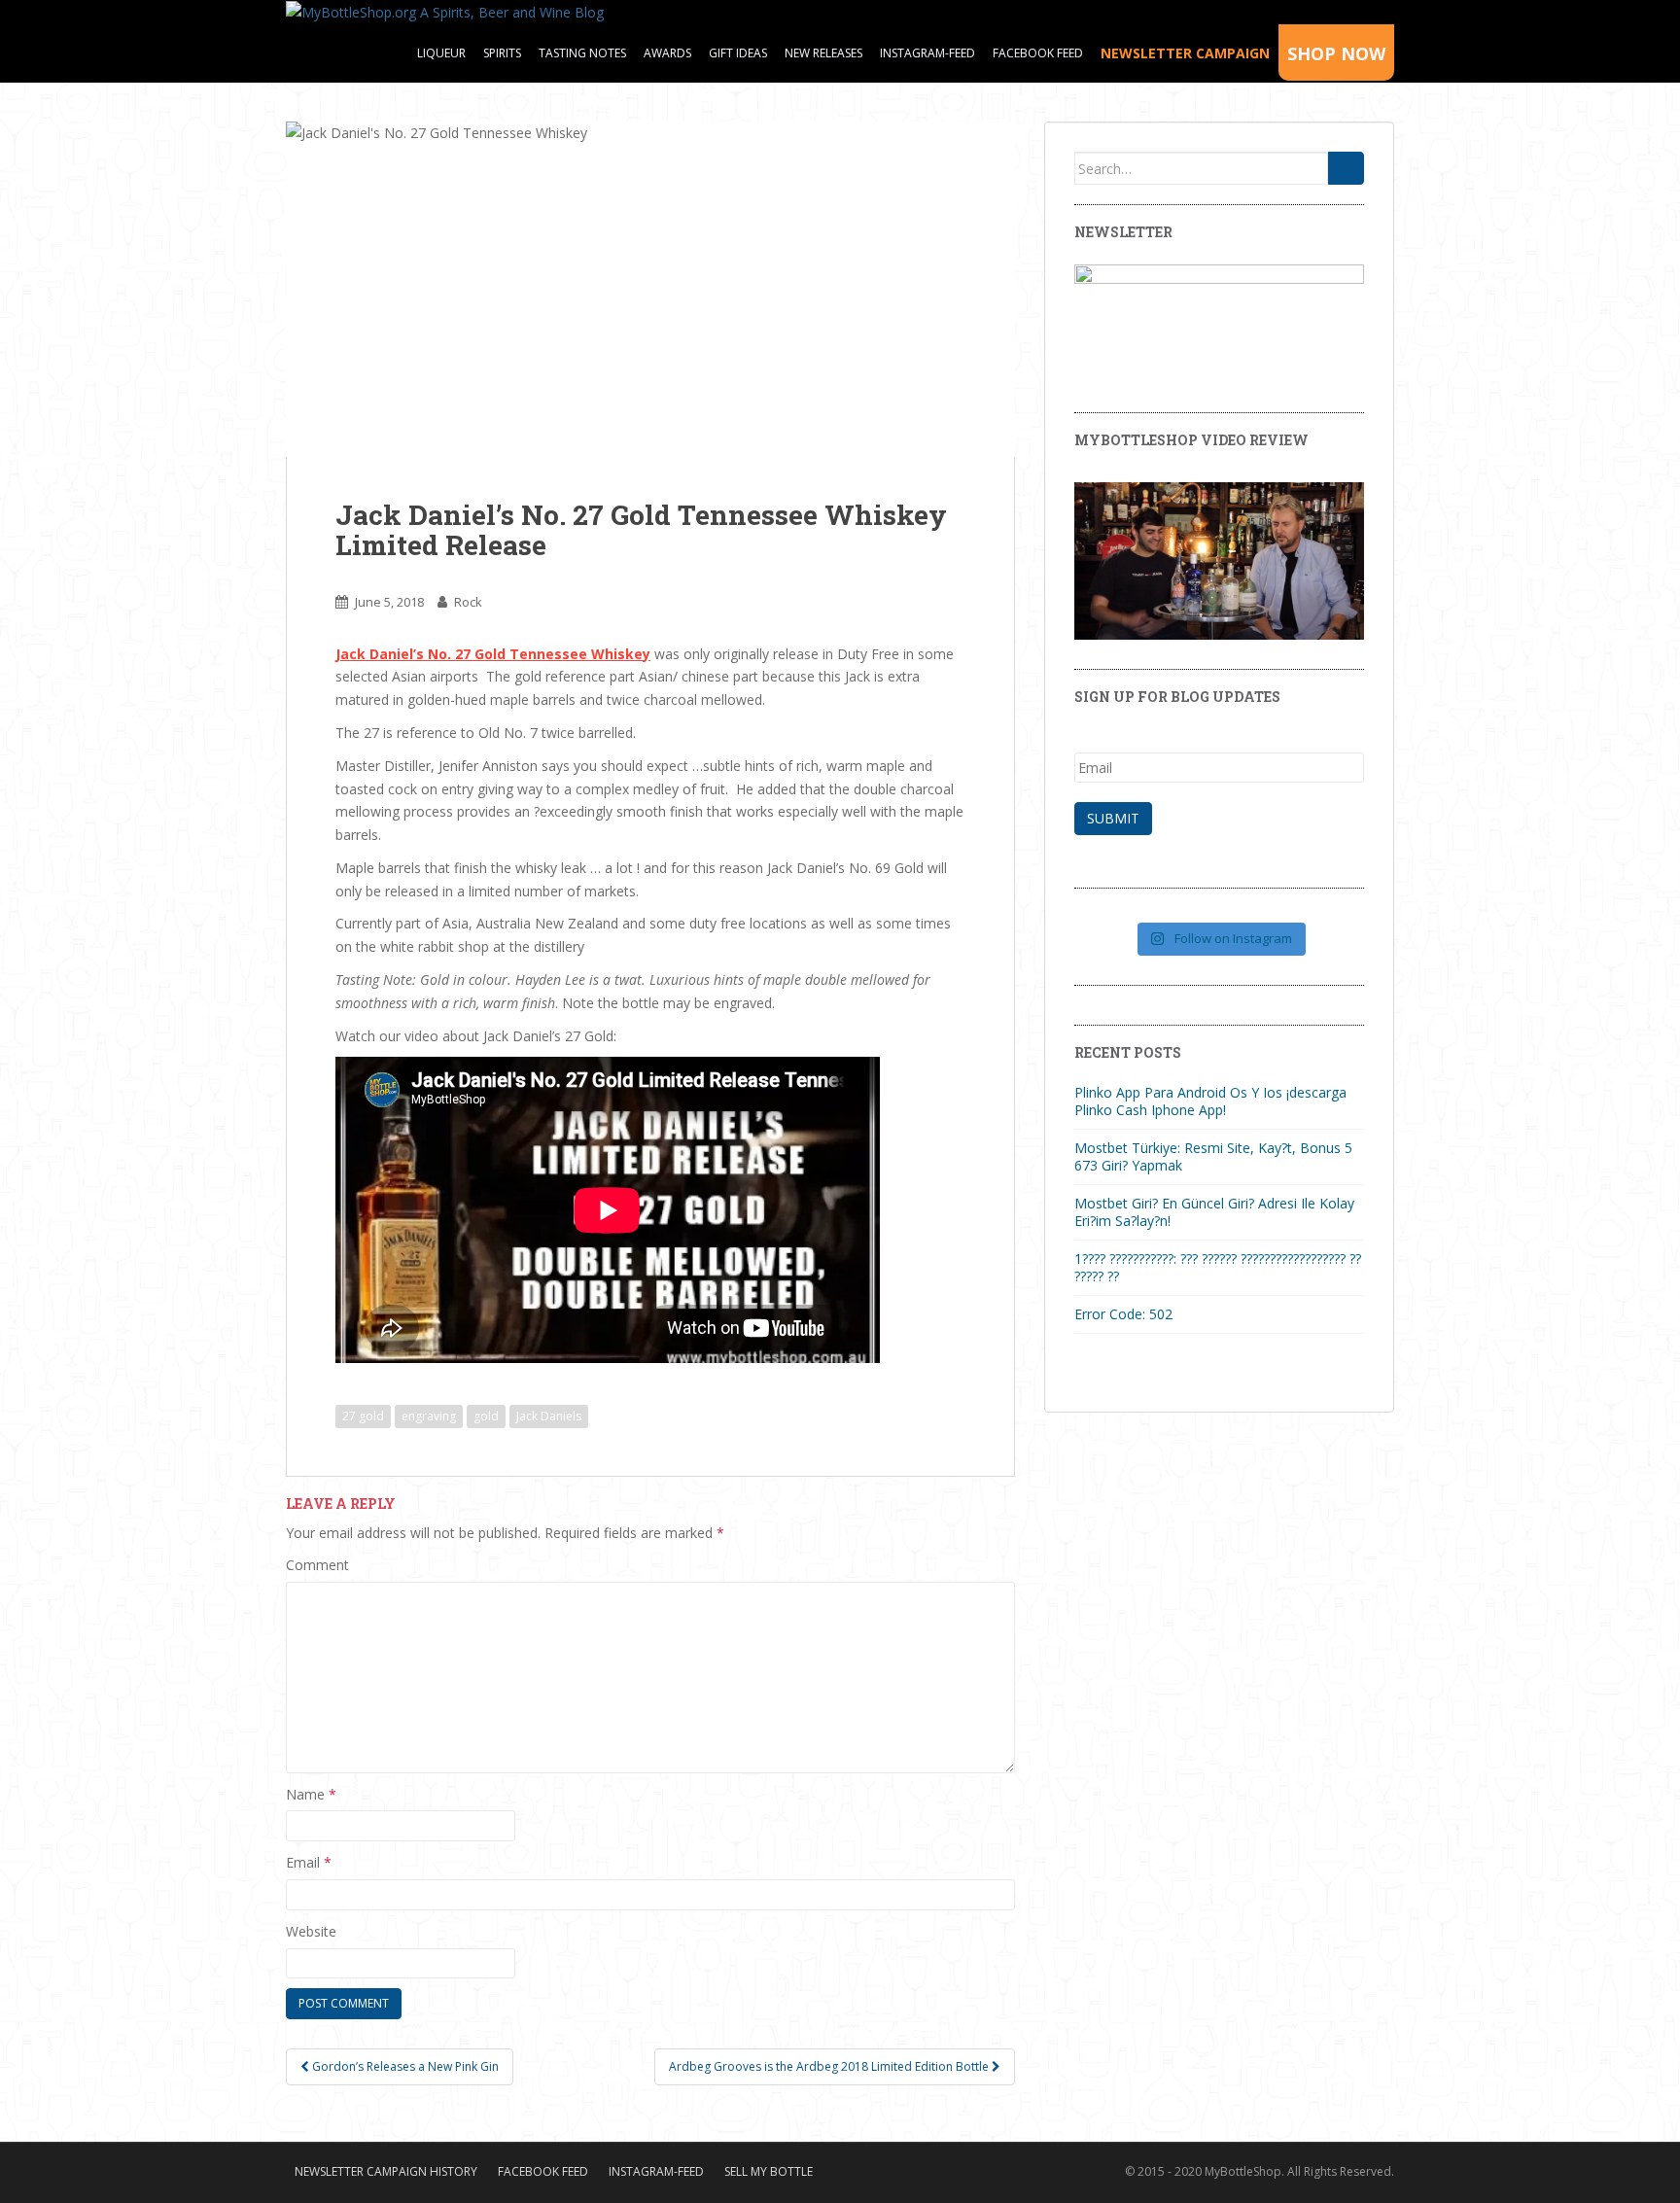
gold (486, 1416)
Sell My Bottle (769, 2171)
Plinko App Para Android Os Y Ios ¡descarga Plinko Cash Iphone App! (1210, 1101)
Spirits (502, 53)
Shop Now (1336, 53)
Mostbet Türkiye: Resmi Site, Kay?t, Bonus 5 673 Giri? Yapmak (1213, 1156)
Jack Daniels (549, 1416)
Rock (468, 602)
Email (309, 1862)
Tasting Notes (582, 53)
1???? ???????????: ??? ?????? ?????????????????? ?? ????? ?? (1218, 1267)
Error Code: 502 (1123, 1314)
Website (311, 1931)
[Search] (1346, 168)
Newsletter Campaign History (386, 2171)
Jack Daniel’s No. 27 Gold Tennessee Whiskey (493, 654)
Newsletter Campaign (1185, 53)
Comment (317, 1565)
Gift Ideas (738, 53)
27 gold (363, 1416)
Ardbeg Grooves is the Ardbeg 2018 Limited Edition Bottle (830, 2066)
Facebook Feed (1038, 53)
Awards (667, 53)
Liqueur (441, 53)
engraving (429, 1416)
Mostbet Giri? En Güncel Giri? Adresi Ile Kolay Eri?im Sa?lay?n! (1214, 1212)
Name (311, 1794)
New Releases (823, 53)
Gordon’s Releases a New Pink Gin (404, 2066)
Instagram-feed (927, 53)
